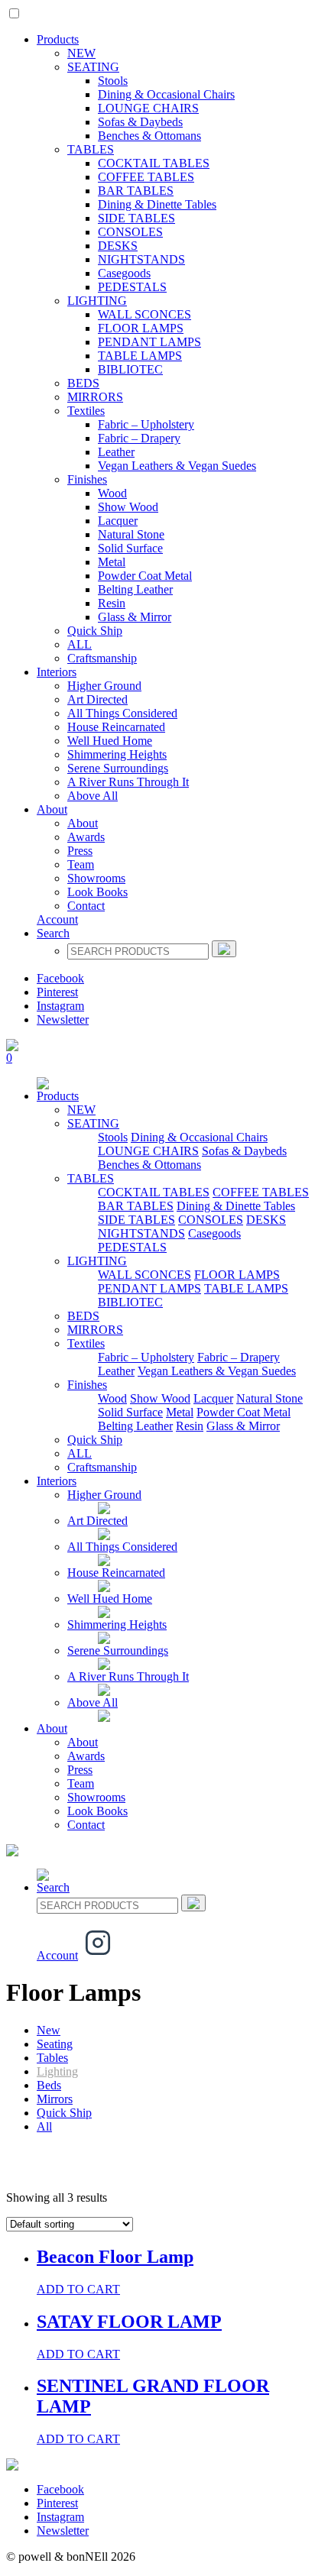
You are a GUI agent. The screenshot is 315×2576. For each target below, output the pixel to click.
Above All (93, 796)
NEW (81, 53)
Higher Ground (104, 686)
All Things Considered (122, 713)
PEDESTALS (132, 287)
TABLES (91, 149)
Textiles (86, 411)
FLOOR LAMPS (141, 328)
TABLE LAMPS (140, 356)
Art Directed (97, 699)
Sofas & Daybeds (140, 122)
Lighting (57, 2071)
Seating (55, 2044)
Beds (49, 2085)
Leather (116, 452)
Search (53, 933)
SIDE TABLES (136, 218)
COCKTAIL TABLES (154, 163)
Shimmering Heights (117, 754)
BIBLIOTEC (130, 369)
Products (58, 39)
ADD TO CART (78, 2289)
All (44, 2126)
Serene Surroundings (118, 768)
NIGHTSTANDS (141, 259)
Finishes (87, 479)
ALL (80, 644)
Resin (112, 603)
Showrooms (96, 878)
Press (80, 851)
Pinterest (57, 992)
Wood (112, 493)
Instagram (60, 1006)
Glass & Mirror (135, 617)
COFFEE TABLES (146, 177)
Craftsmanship (102, 658)
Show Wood (128, 507)
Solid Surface (130, 548)
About (52, 809)
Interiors (57, 672)
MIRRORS (95, 397)
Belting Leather (135, 589)
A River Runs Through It (128, 782)
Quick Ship (95, 631)
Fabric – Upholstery (146, 424)
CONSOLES (130, 232)
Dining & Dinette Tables (157, 204)
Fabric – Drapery (139, 438)
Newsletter (63, 1019)
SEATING (93, 67)
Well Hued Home (110, 741)
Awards (86, 837)
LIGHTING (97, 301)
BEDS (83, 383)
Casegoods (124, 273)
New (49, 2030)
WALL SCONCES (145, 314)
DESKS (118, 246)
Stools (113, 81)
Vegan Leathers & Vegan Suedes (177, 466)
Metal (112, 562)
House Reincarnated (116, 727)
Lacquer (118, 521)
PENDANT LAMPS (149, 342)
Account (57, 919)
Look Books (97, 892)
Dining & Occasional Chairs (166, 94)
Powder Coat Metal (145, 576)
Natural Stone (131, 534)
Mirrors (55, 2099)
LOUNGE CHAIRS (148, 108)
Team (81, 864)
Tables (52, 2058)
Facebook (60, 978)
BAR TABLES (136, 191)
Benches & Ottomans (149, 136)
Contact (86, 906)
